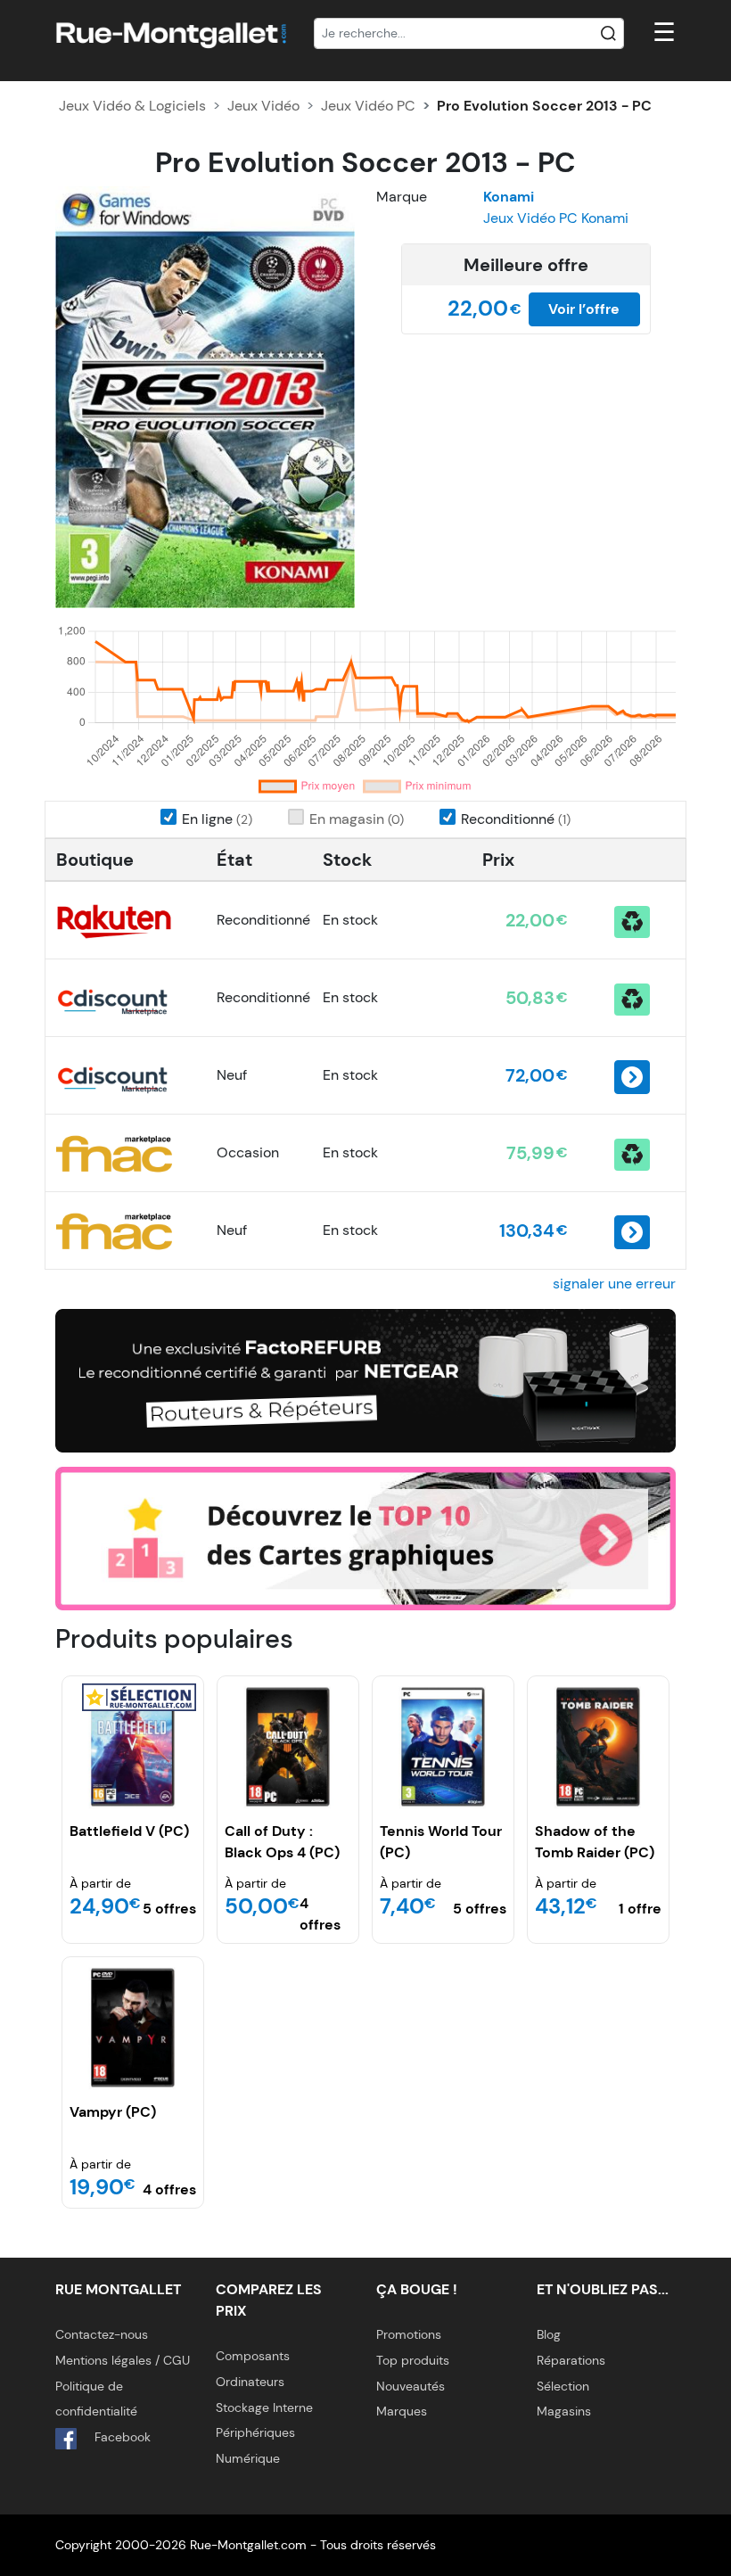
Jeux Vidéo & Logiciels (132, 106)
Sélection (563, 2386)
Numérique (248, 2458)
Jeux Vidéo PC (368, 106)
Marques (402, 2411)
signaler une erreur (614, 1284)
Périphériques (255, 2432)
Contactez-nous (102, 2334)
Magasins (564, 2411)
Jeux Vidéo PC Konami (556, 218)
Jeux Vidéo (263, 106)
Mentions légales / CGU (123, 2360)
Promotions (409, 2334)
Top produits (413, 2360)
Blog (549, 2334)
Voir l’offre (584, 309)
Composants (253, 2356)
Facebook (121, 2437)
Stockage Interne (264, 2407)
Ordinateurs (250, 2382)
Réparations (571, 2360)
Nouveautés (411, 2386)
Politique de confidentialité (96, 2399)
